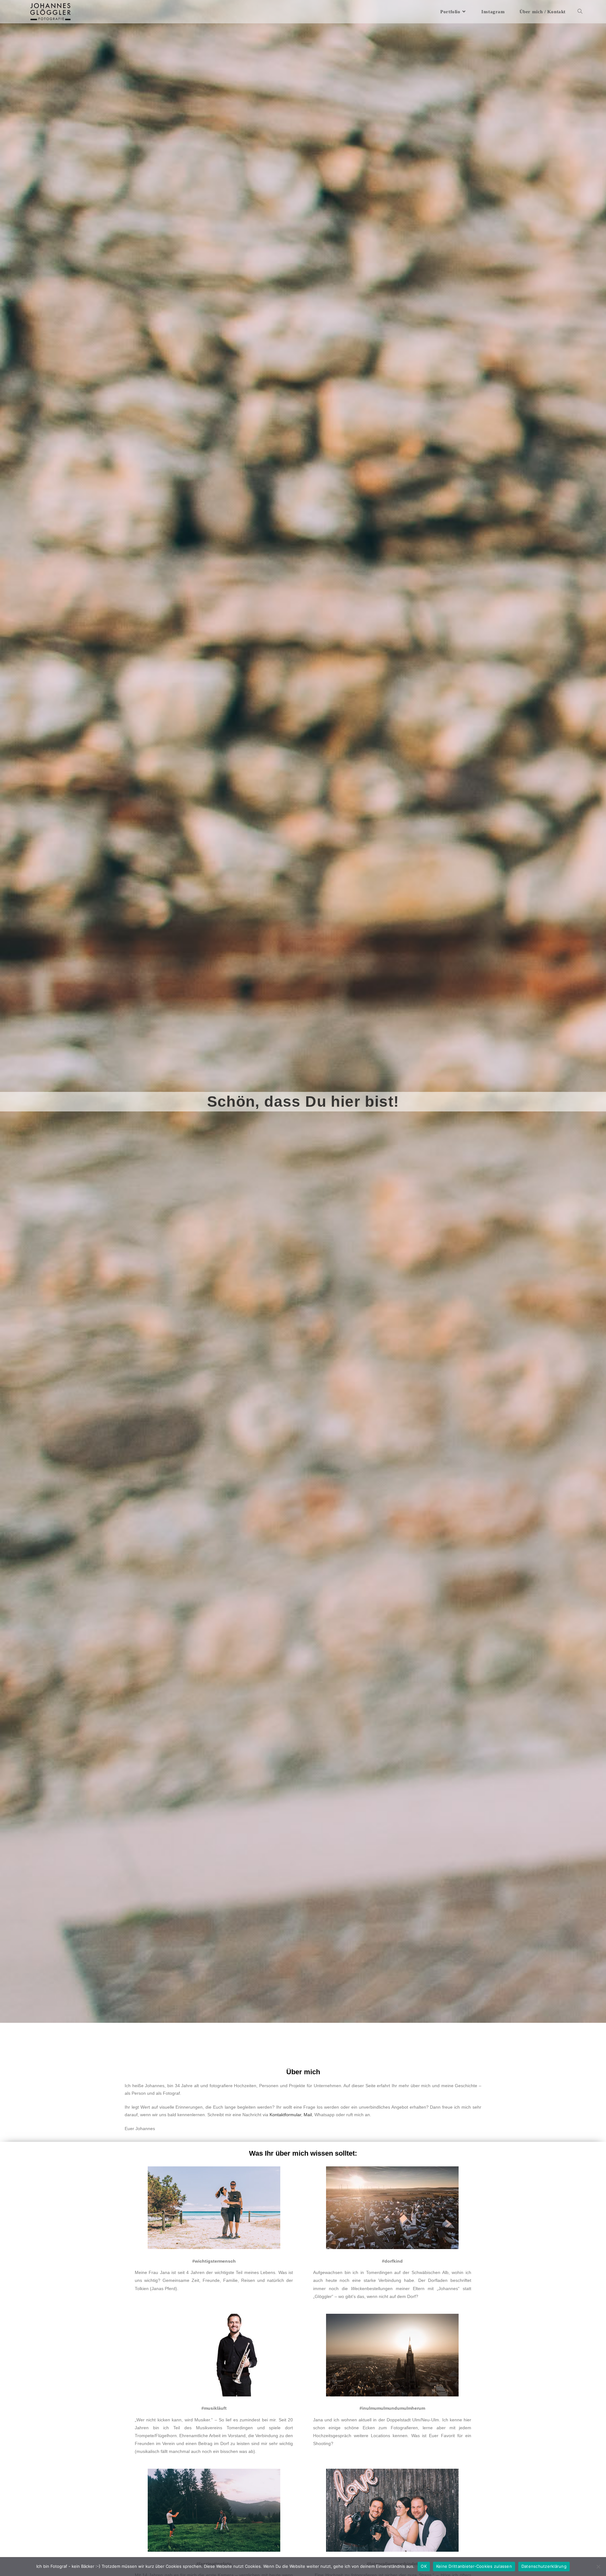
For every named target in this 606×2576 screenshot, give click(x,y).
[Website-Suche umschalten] (580, 12)
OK (424, 2566)
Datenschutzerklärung (544, 2566)
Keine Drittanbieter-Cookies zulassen (474, 2566)
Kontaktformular (285, 2115)
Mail (308, 2115)
